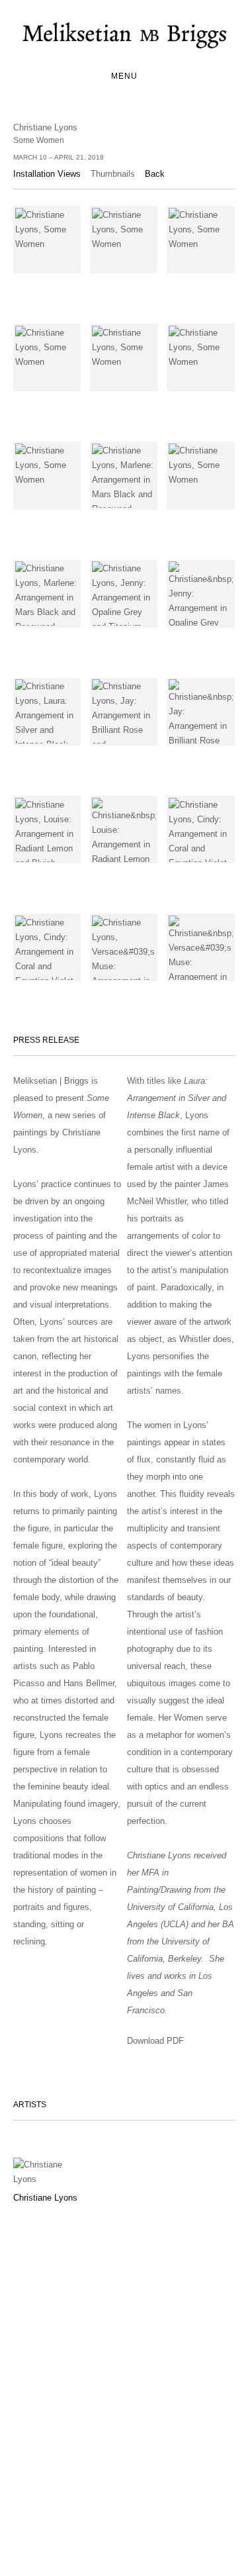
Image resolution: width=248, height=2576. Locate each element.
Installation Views (47, 174)
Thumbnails (113, 174)
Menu (124, 76)
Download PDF (155, 2041)
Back (155, 174)
